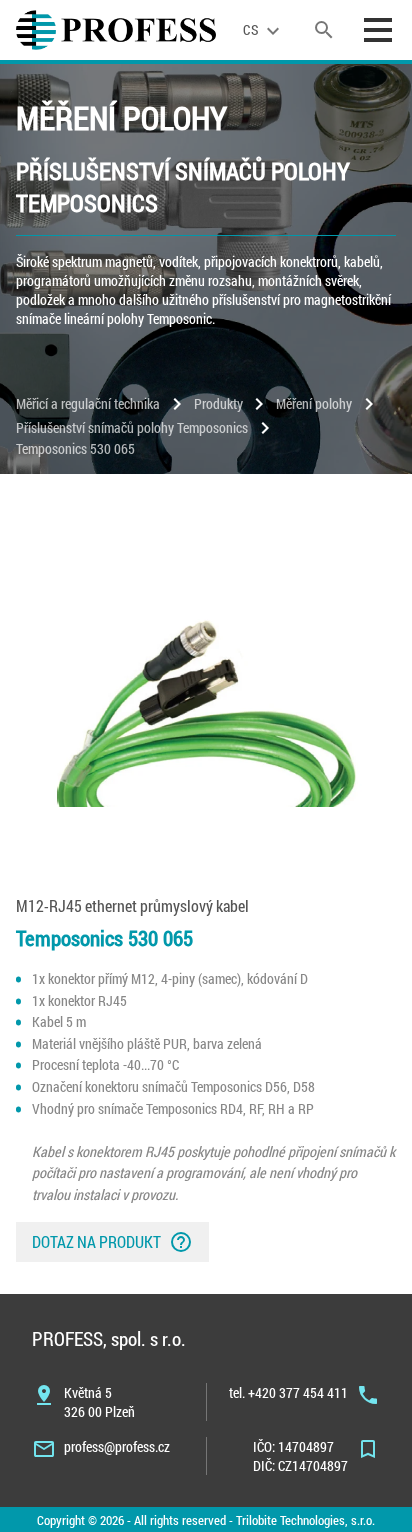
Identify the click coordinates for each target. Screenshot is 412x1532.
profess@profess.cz (117, 1446)
